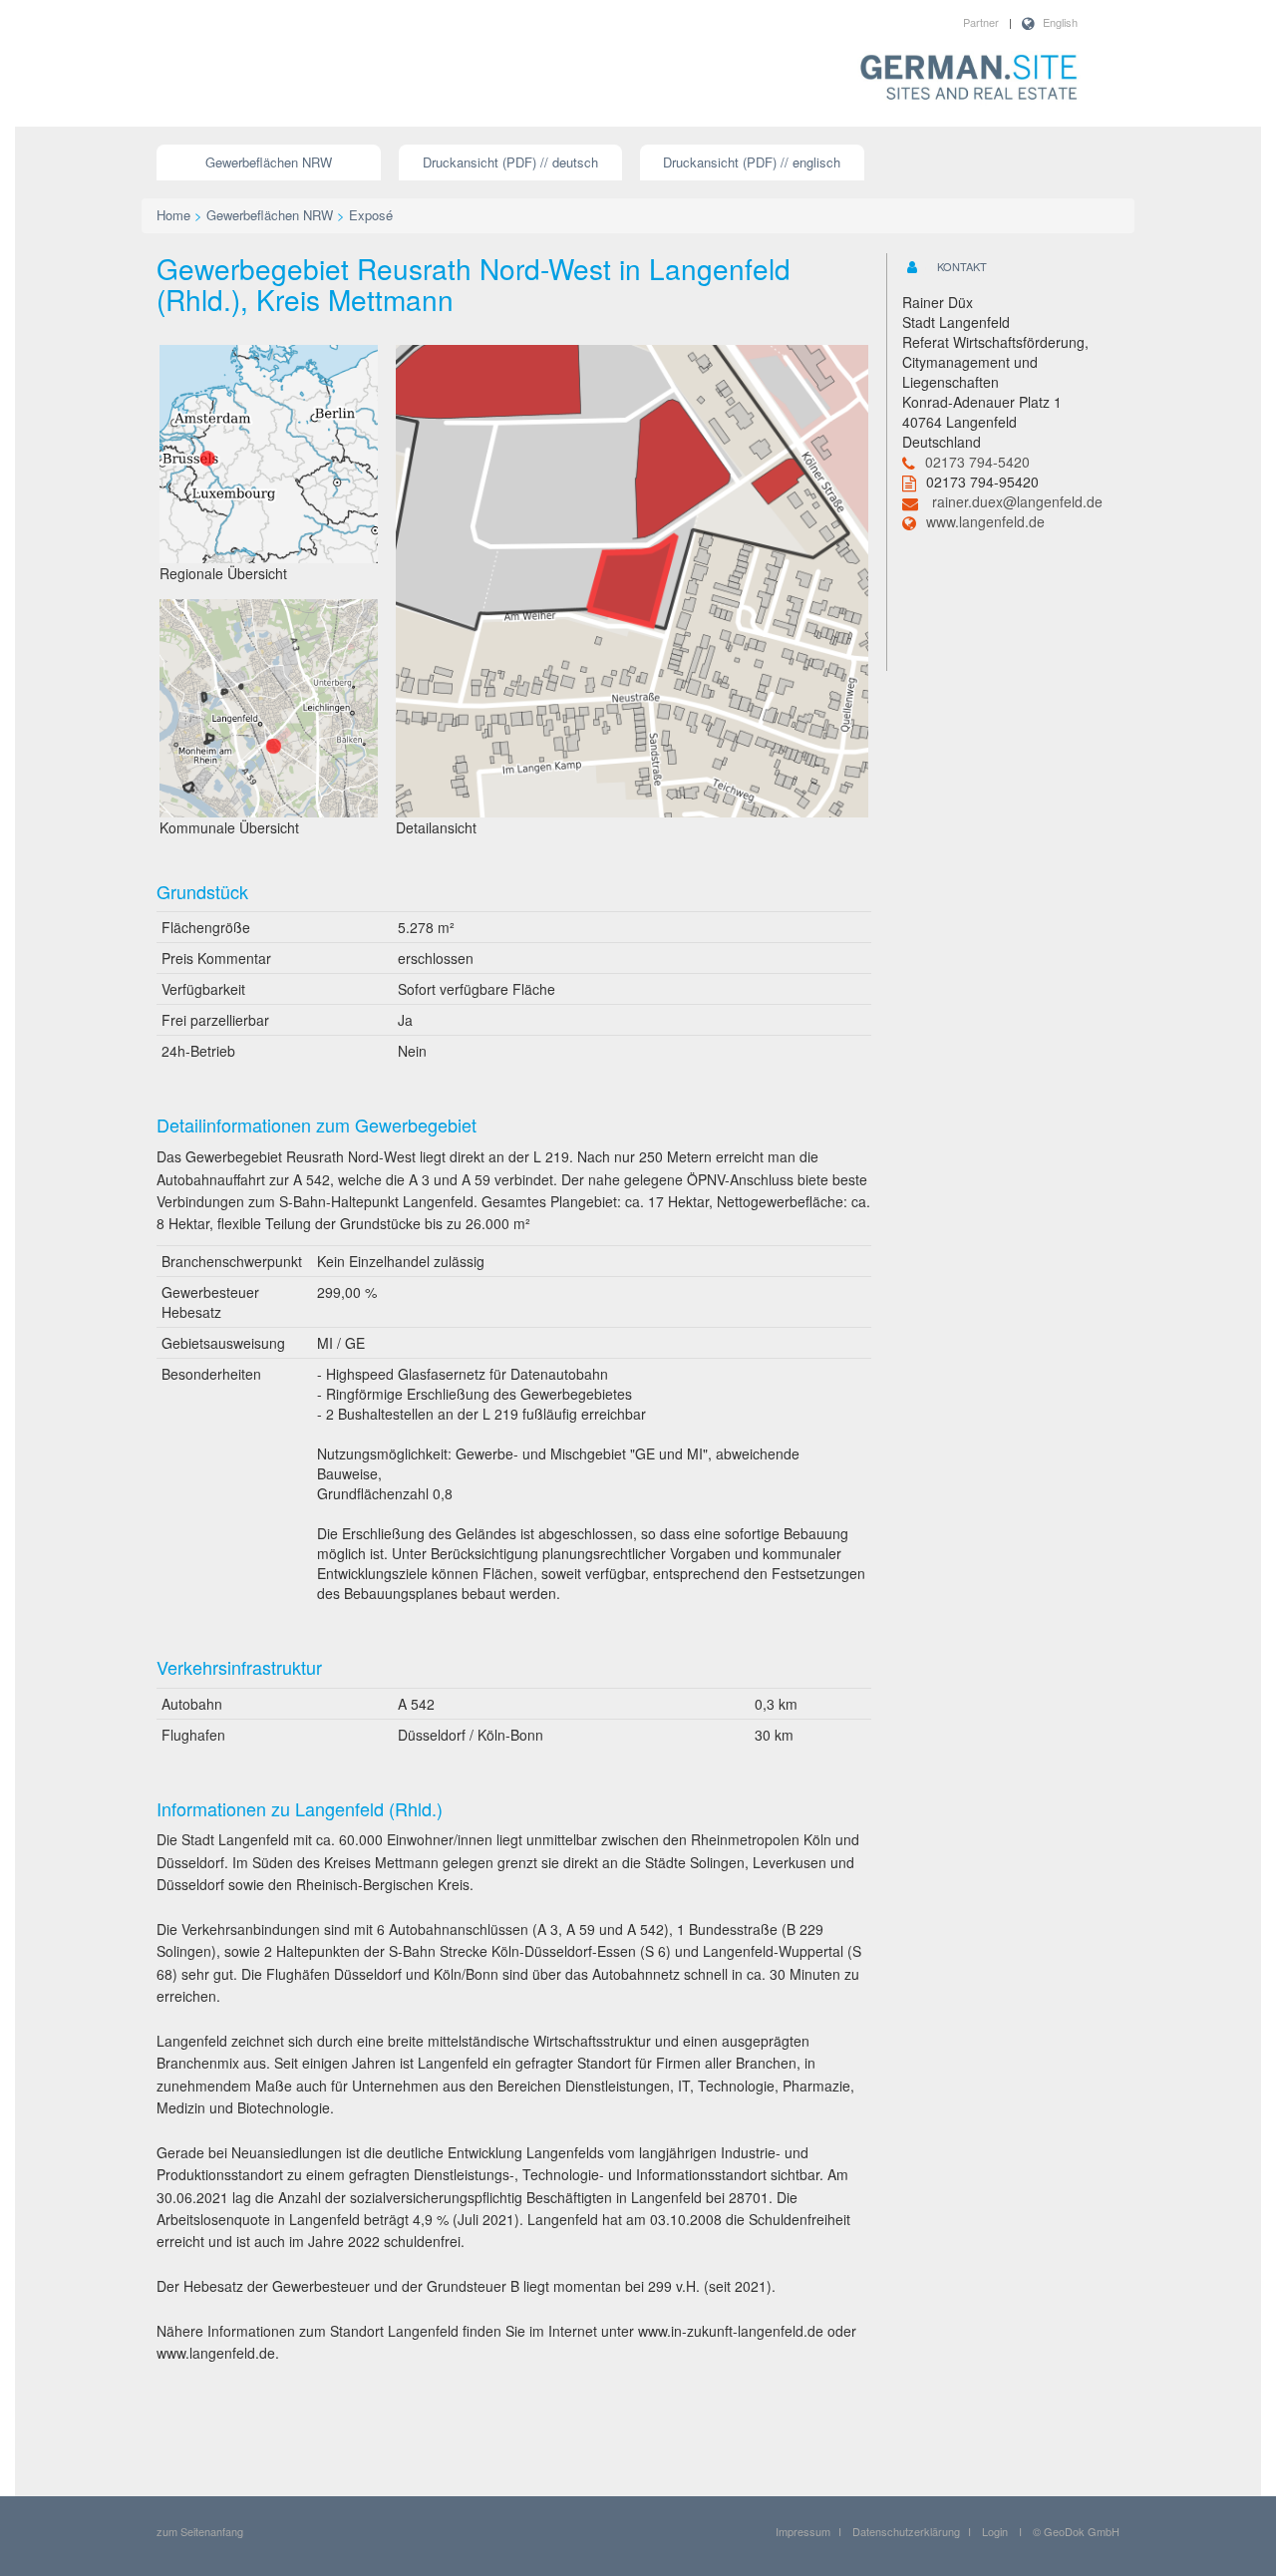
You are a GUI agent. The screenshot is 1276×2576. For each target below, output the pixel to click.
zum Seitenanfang (200, 2531)
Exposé (371, 215)
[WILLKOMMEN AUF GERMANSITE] (969, 79)
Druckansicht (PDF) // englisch (752, 162)
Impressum (803, 2531)
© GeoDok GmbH (1076, 2531)
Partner (981, 22)
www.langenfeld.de (985, 521)
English (1060, 22)
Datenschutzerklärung (906, 2531)
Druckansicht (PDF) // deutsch (510, 162)
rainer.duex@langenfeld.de (1017, 501)
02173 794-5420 (977, 462)
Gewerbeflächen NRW (269, 162)
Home (173, 215)
